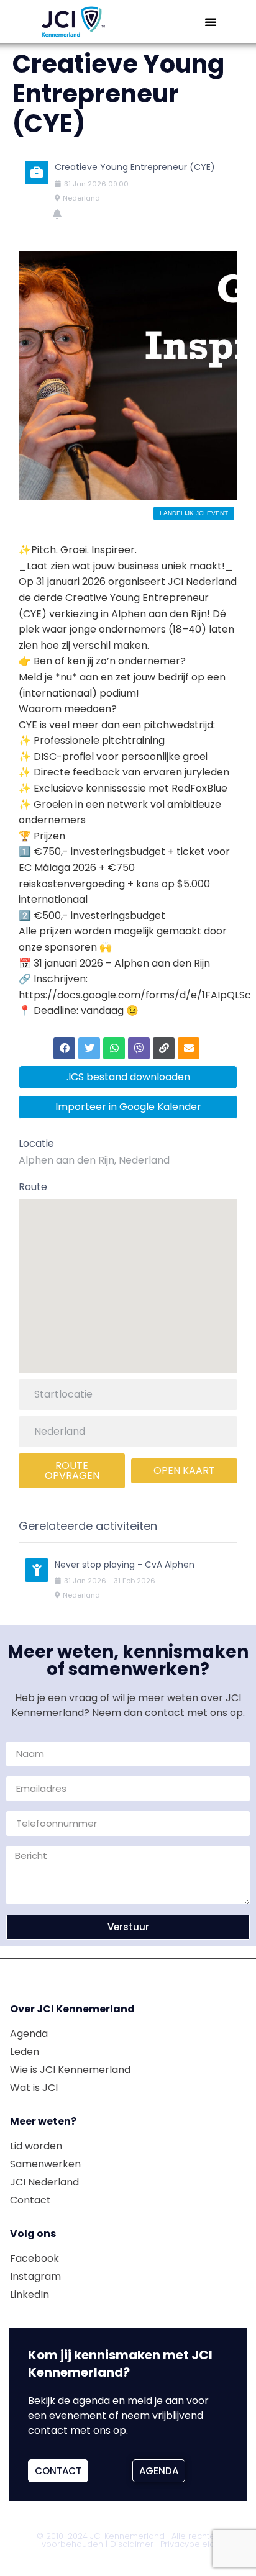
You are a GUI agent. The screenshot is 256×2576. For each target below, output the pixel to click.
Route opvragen (72, 1471)
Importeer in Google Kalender (128, 1107)
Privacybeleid (188, 2544)
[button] (211, 22)
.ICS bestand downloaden (128, 1077)
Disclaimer (132, 2544)
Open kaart (184, 1471)
